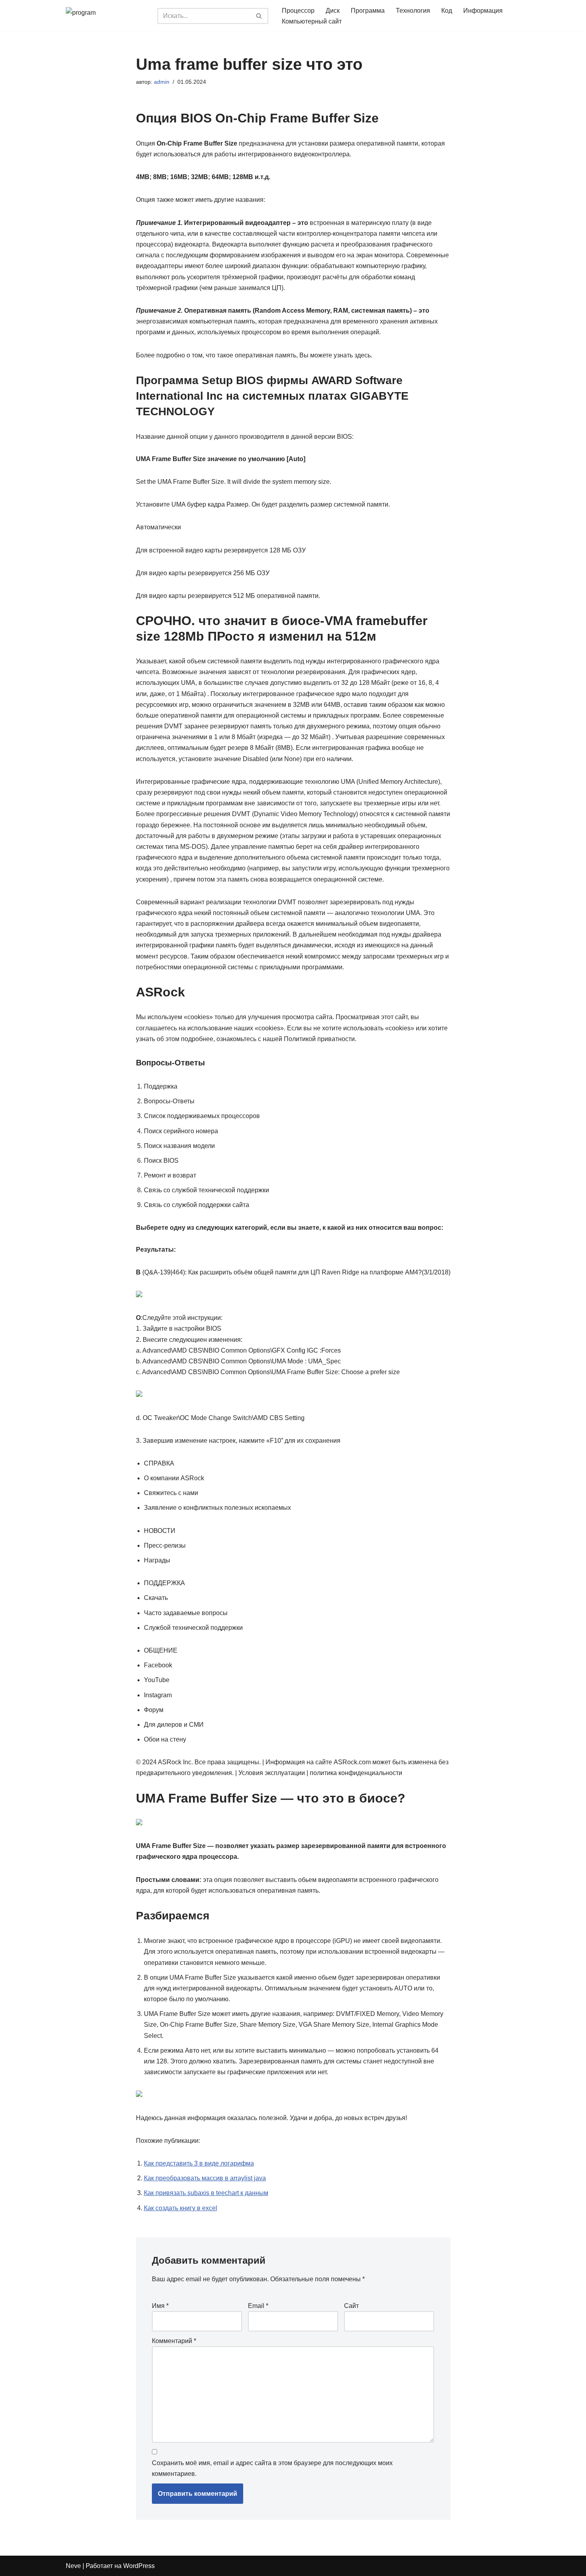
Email (258, 2306)
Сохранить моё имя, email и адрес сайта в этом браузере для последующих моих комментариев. (272, 2468)
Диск (333, 11)
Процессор (298, 11)
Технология (413, 11)
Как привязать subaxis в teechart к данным (206, 2193)
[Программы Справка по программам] (106, 16)
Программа (368, 11)
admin (162, 82)
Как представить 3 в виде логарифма (199, 2163)
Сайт (351, 2306)
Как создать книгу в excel (181, 2208)
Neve (73, 2566)
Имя (160, 2306)
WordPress (139, 2566)
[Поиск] (259, 16)
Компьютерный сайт (312, 21)
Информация (483, 11)
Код (447, 11)
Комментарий (174, 2341)
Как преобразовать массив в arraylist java (205, 2178)
